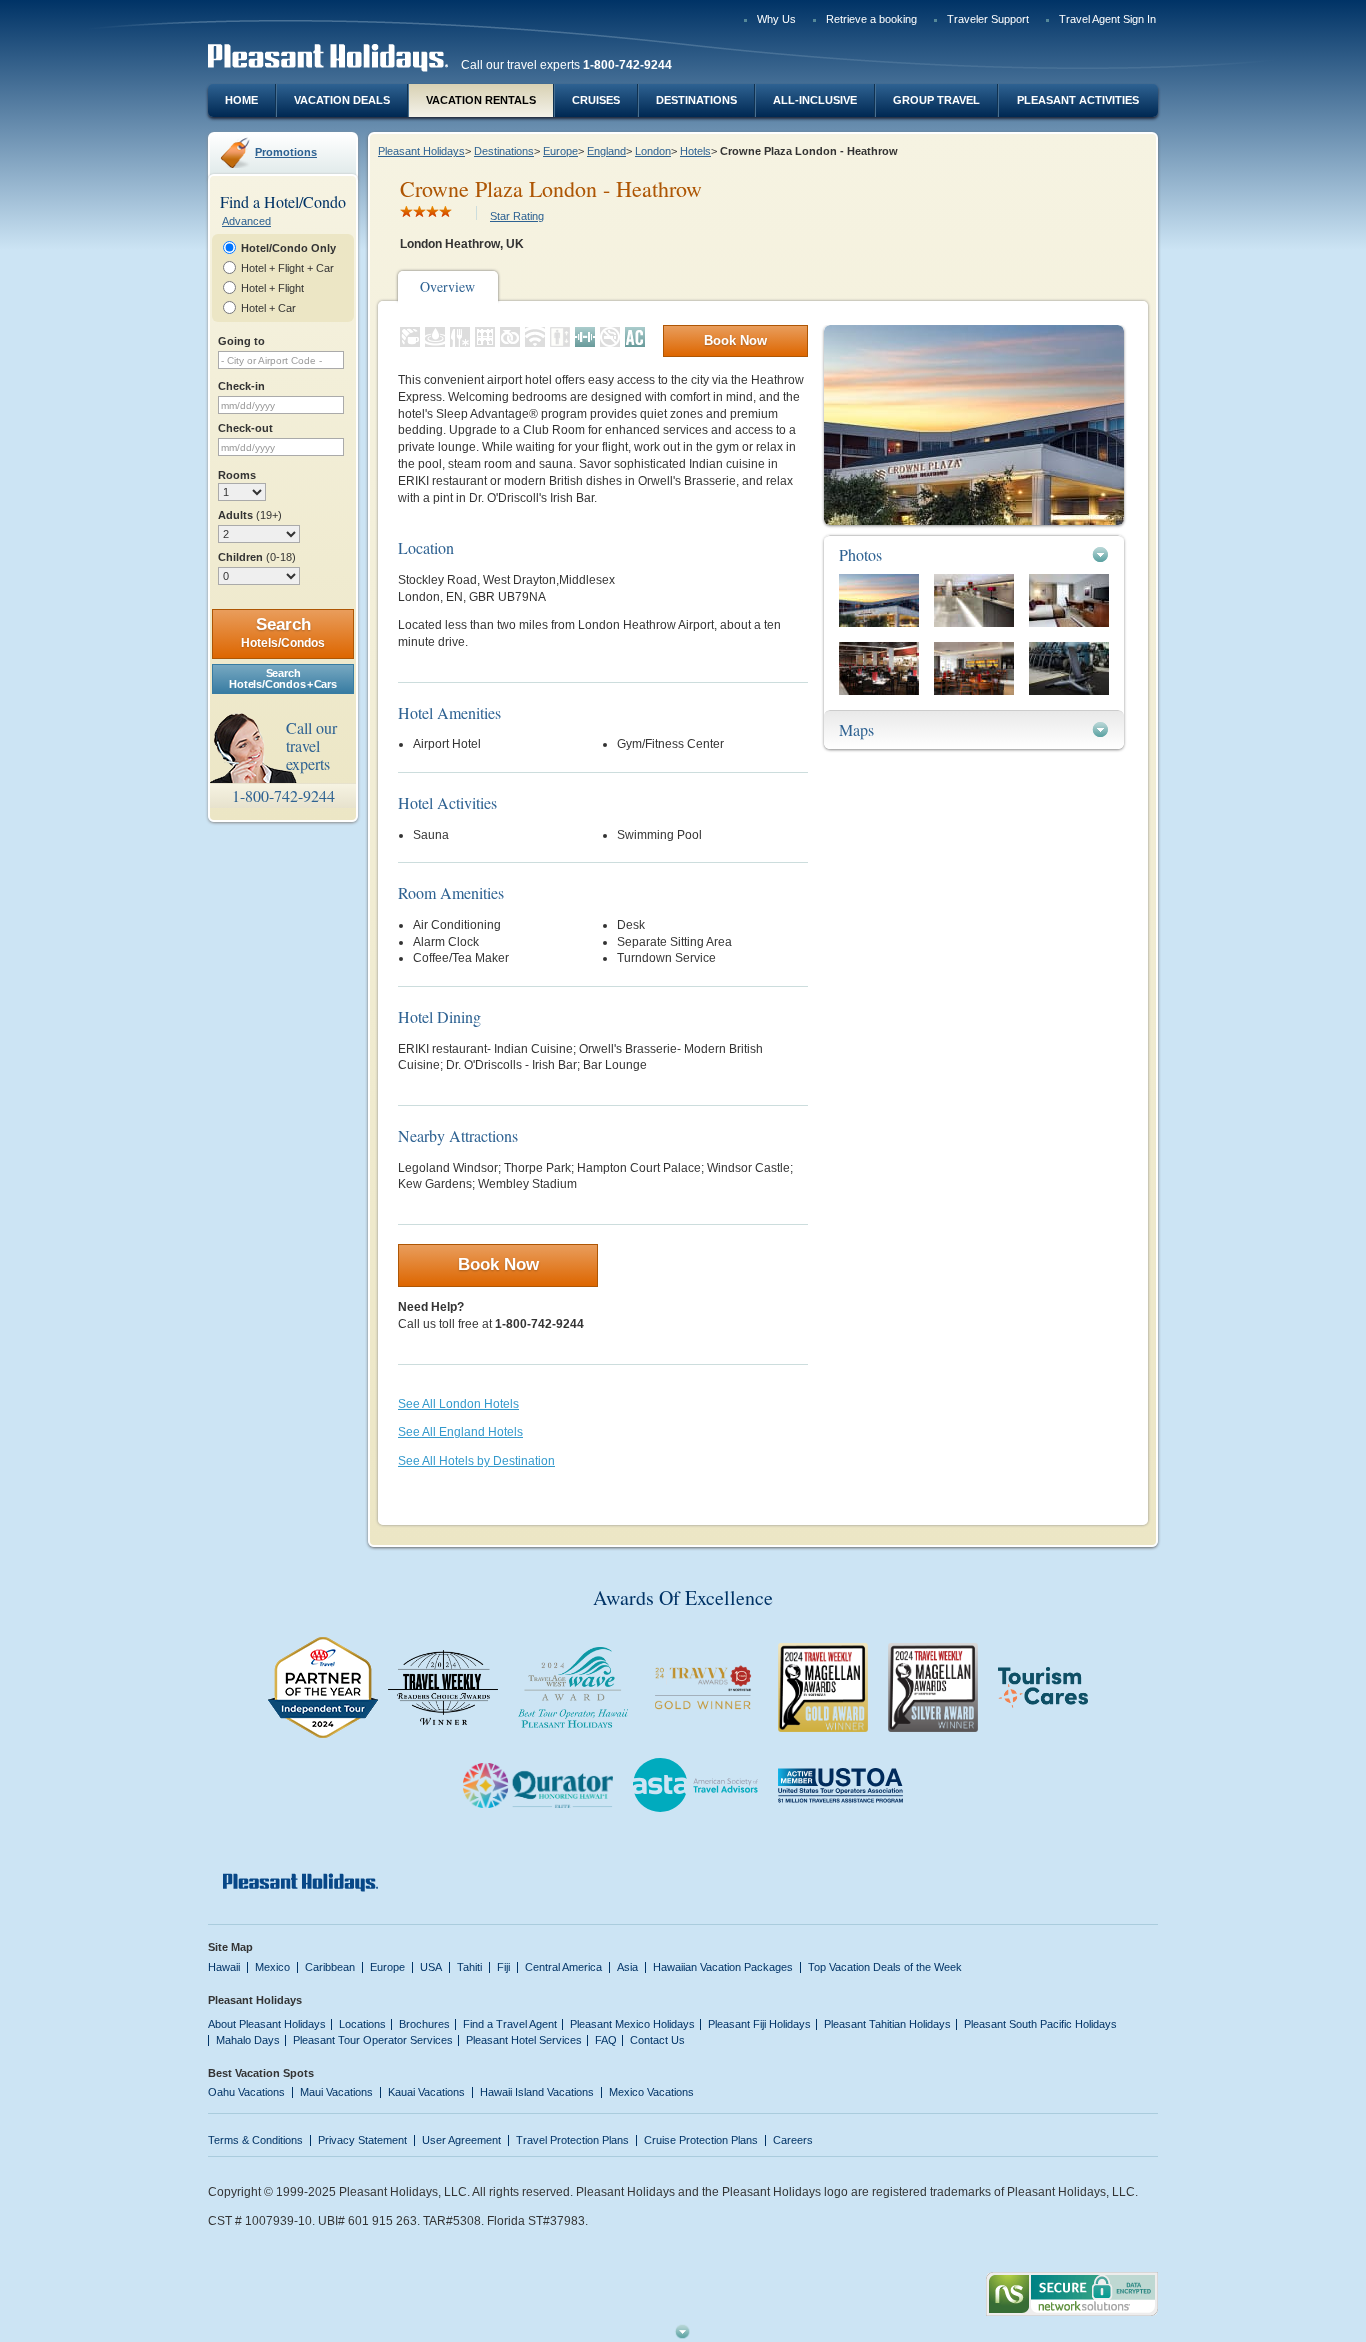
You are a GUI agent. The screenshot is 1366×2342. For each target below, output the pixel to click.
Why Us (776, 19)
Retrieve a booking (871, 19)
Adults (250, 515)
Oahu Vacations (246, 2092)
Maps (856, 729)
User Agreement (461, 2140)
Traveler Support (988, 19)
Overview (447, 286)
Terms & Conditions (255, 2140)
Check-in (241, 386)
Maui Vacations (336, 2092)
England (606, 151)
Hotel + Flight (272, 288)
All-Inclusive (815, 100)
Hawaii (224, 1967)
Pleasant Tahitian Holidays (887, 2024)
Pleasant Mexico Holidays (632, 2024)
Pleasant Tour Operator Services (373, 2040)
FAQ (606, 2040)
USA (431, 1967)
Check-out (245, 428)
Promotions (286, 152)
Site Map (230, 1947)
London (653, 151)
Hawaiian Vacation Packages (723, 1967)
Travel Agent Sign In (1107, 19)
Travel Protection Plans (572, 2140)
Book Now (735, 340)
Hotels (695, 151)
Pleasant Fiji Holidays (759, 2024)
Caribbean (330, 1967)
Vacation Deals (342, 100)
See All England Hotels (460, 1432)
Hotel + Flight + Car (287, 268)
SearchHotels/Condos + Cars (282, 678)
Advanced (246, 221)
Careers (793, 2140)
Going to (241, 341)
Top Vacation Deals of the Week (885, 1967)
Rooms (237, 475)
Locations (362, 2024)
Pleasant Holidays (421, 151)
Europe (560, 151)
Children (257, 557)
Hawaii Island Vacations (537, 2092)
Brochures (424, 2024)
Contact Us (657, 2040)
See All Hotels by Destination (476, 1461)
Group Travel (936, 100)
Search (283, 632)
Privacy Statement (362, 2140)
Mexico (272, 1967)
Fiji (503, 1967)
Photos (860, 554)
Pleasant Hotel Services (524, 2040)
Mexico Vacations (651, 2092)
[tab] (974, 554)
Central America (563, 1967)
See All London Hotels (458, 1404)
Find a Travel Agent (510, 2024)
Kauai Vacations (426, 2092)
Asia (627, 1967)
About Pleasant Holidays (267, 2024)
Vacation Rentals (481, 100)
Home (241, 100)
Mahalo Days (248, 2040)
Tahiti (469, 1967)
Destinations (696, 100)
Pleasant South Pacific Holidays (1040, 2024)
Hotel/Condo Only (288, 248)
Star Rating (517, 216)
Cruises (596, 100)
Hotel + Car (268, 308)
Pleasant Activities (1078, 100)
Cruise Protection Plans (701, 2140)
